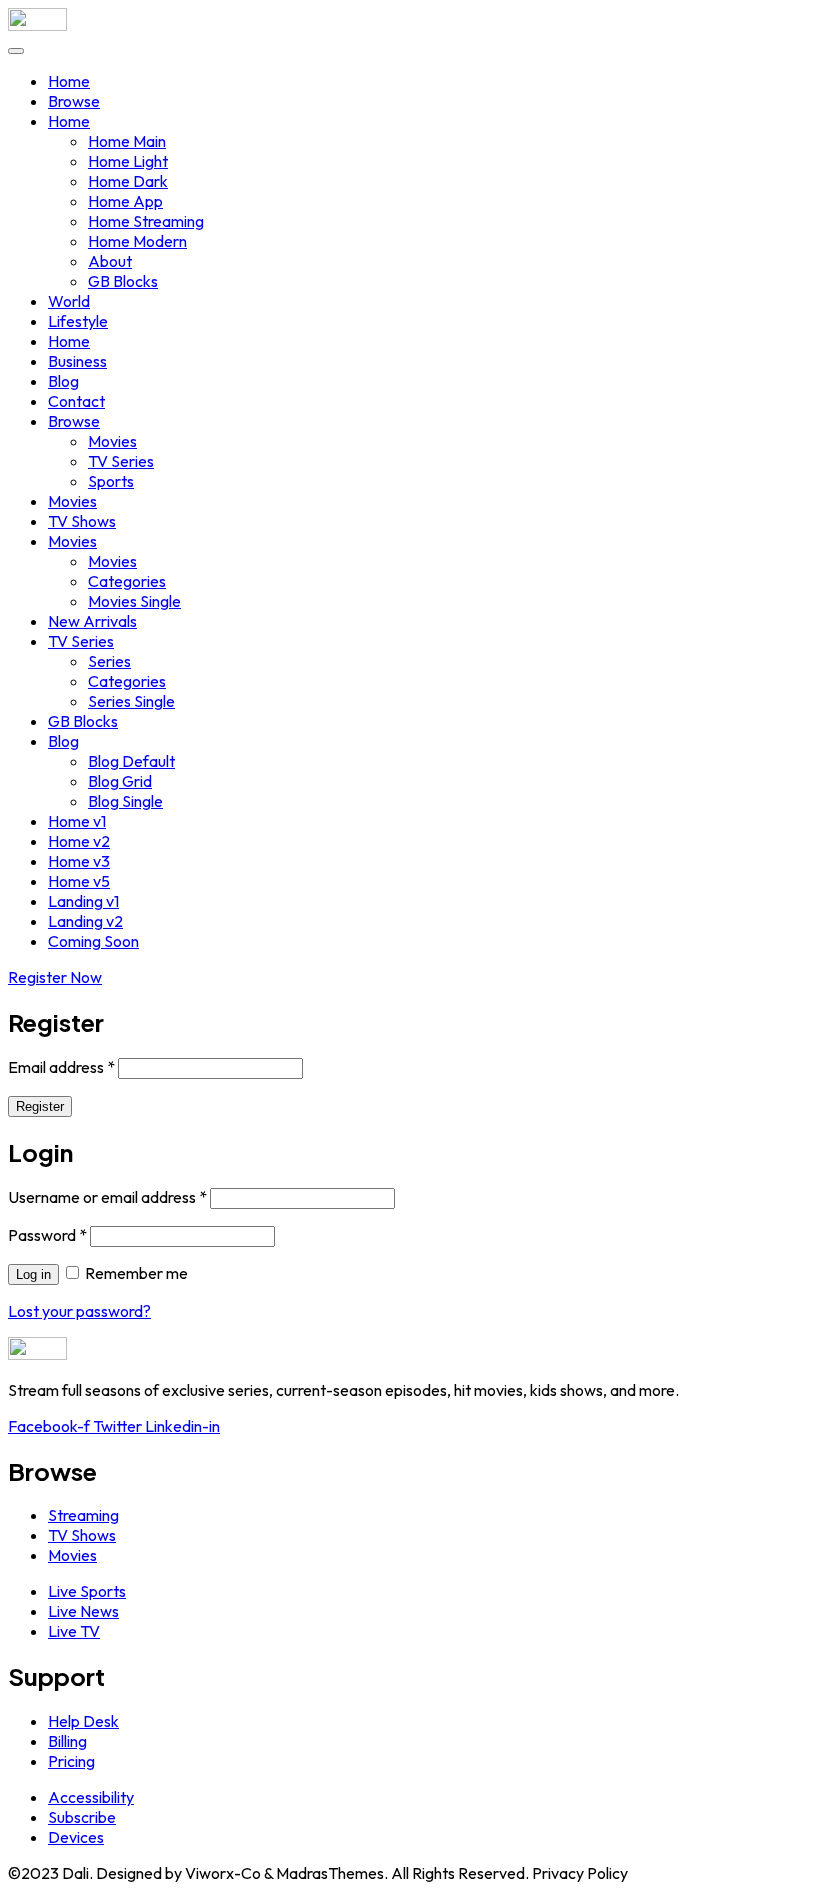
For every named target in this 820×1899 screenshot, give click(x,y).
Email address (61, 1067)
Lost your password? (79, 1311)
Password (47, 1235)
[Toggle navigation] (16, 51)
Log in (33, 1274)
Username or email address (107, 1197)
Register (40, 1106)
